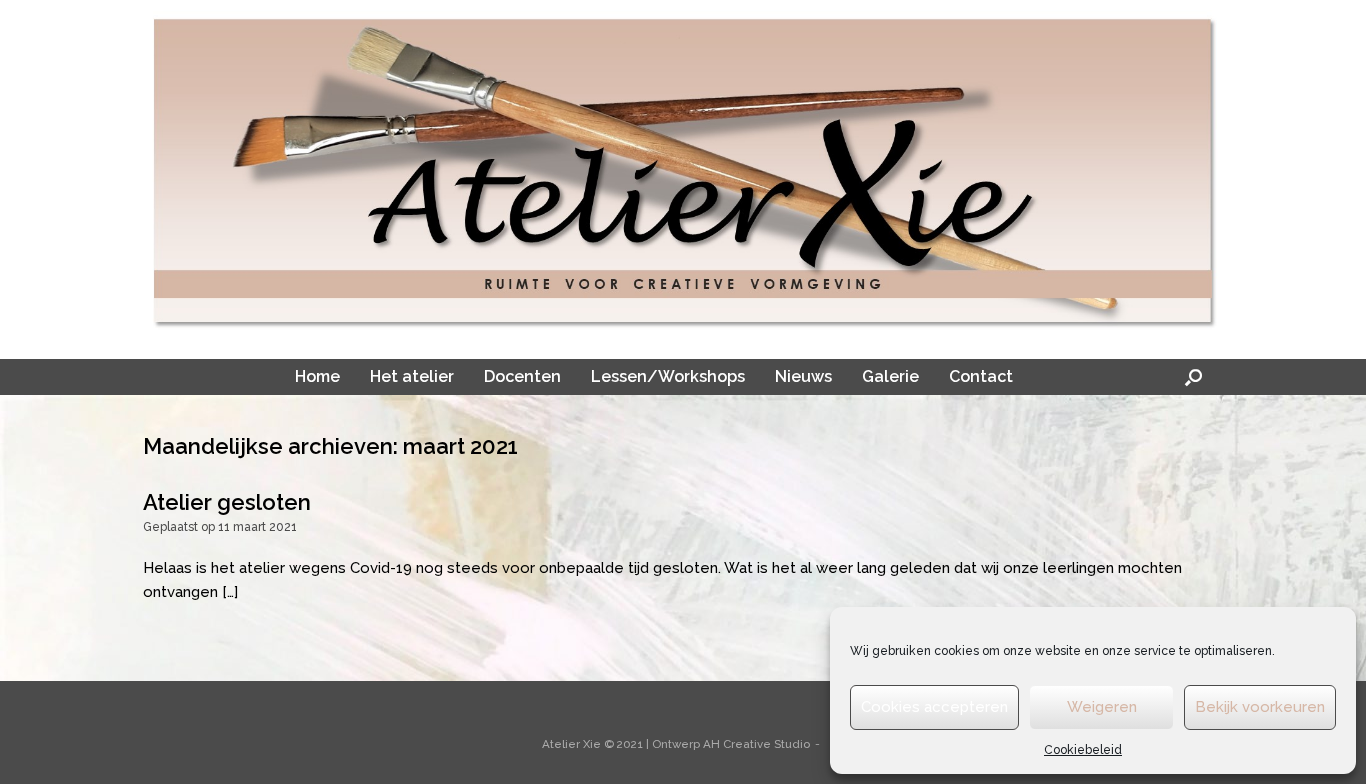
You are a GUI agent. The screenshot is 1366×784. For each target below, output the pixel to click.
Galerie (890, 376)
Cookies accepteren (934, 707)
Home (317, 376)
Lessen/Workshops (668, 376)
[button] (1193, 377)
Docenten (522, 376)
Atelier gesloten (227, 502)
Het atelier (412, 376)
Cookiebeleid (1083, 750)
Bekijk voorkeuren (1260, 707)
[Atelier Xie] (683, 171)
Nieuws (803, 376)
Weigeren (1102, 707)
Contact (981, 376)
